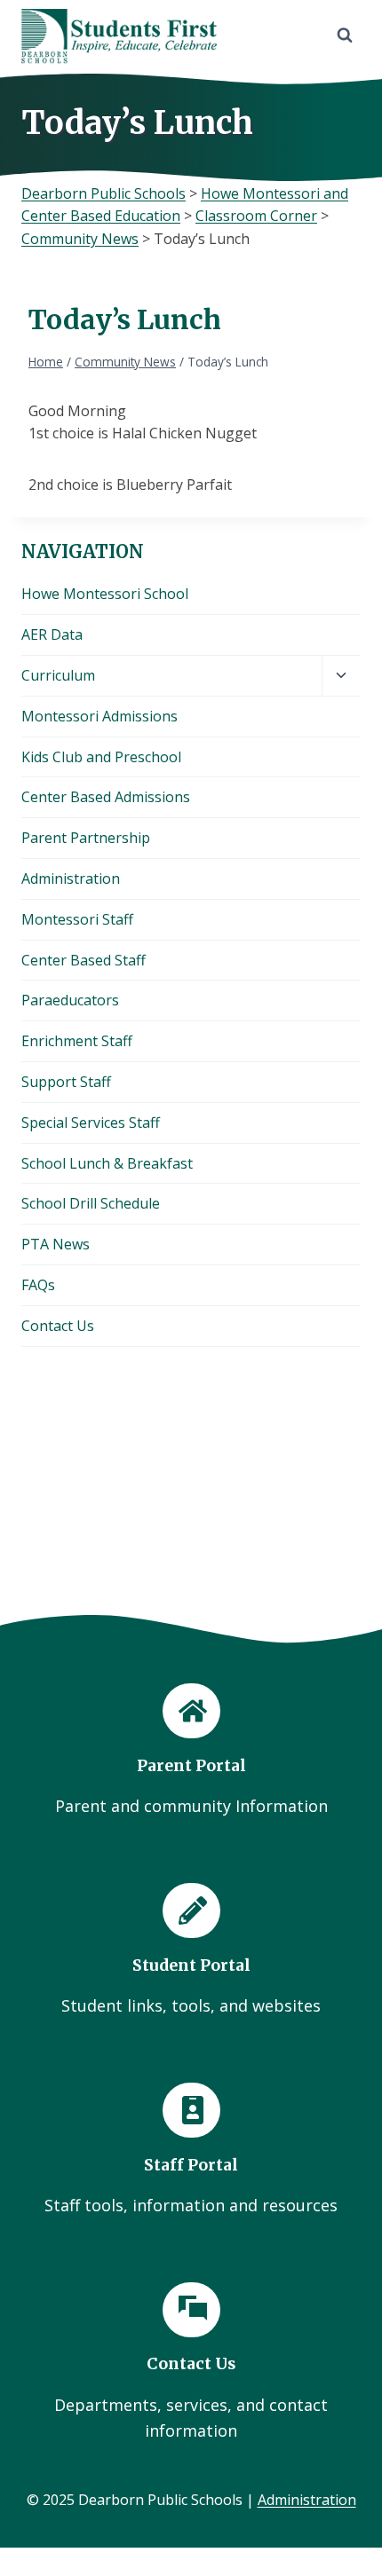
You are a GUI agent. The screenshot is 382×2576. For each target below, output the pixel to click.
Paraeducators (70, 1000)
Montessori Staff (77, 919)
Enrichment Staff (77, 1041)
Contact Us (58, 1326)
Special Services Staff (91, 1123)
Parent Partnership (86, 838)
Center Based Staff (84, 960)
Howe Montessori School (105, 594)
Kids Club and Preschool (101, 757)
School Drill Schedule (91, 1203)
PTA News (56, 1244)
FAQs (38, 1285)
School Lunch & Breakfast (107, 1163)
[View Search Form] (345, 35)
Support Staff (66, 1082)
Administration (71, 878)
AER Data (52, 634)
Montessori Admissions (99, 716)
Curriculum (58, 675)
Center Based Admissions (106, 797)
